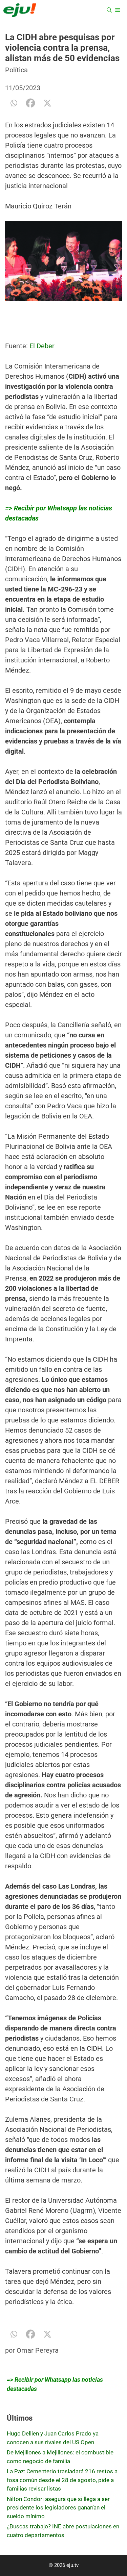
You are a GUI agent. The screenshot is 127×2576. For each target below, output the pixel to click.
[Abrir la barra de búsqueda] (109, 10)
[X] (47, 103)
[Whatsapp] (14, 103)
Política (16, 70)
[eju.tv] (20, 10)
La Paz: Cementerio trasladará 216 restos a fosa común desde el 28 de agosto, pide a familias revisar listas (62, 2480)
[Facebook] (30, 103)
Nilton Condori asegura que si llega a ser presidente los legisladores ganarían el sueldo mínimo (58, 2508)
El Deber (41, 346)
